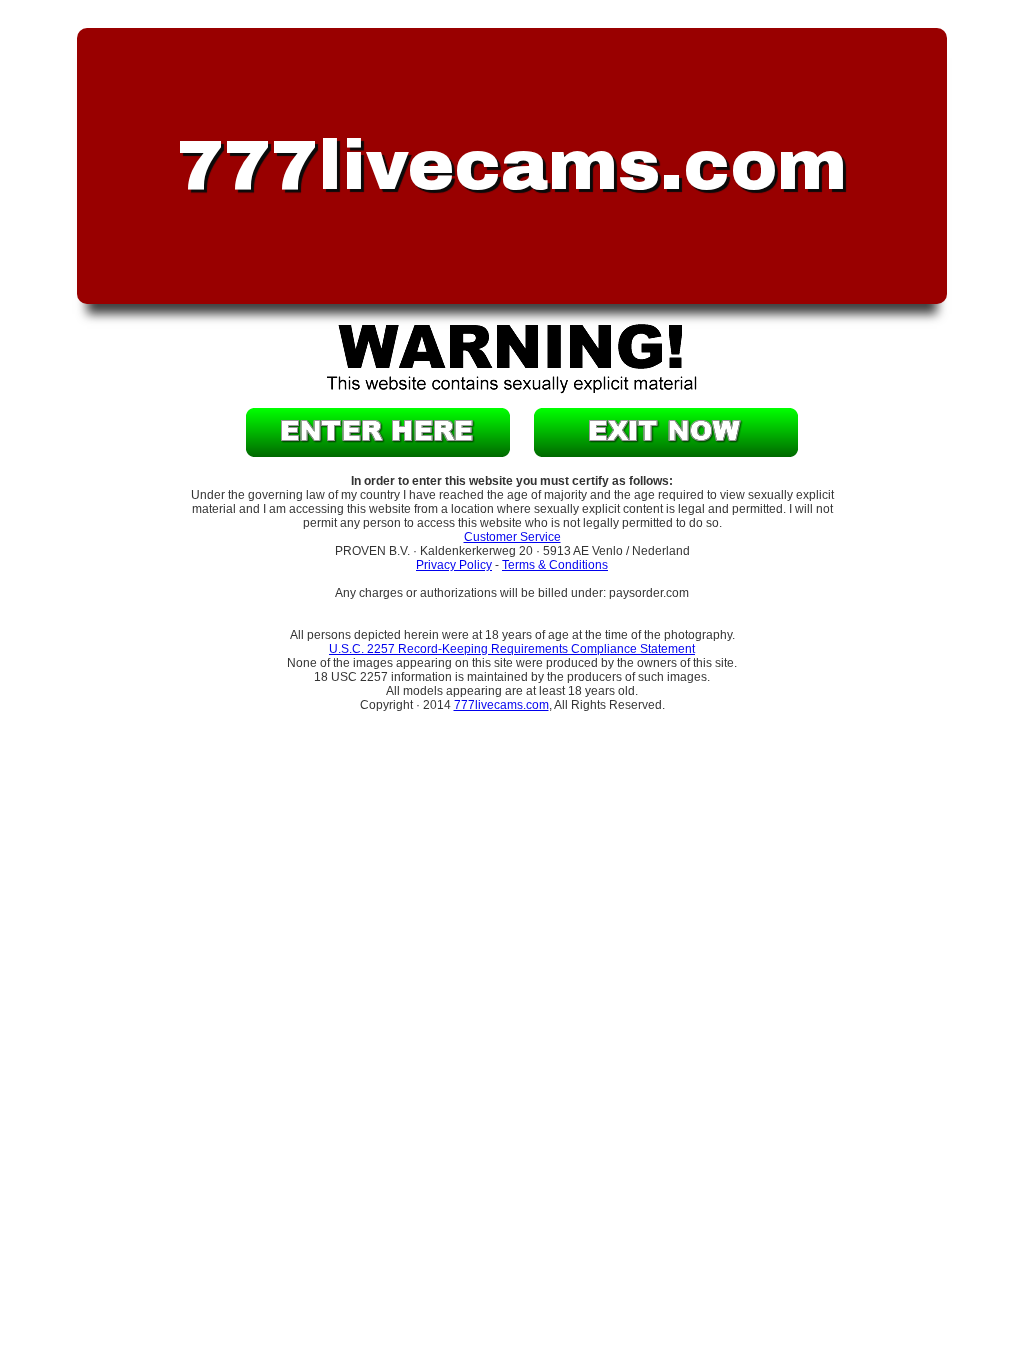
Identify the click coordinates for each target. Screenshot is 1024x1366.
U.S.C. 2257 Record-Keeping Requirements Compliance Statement (512, 649)
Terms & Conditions (555, 565)
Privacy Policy (454, 565)
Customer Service (512, 537)
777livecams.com (501, 705)
